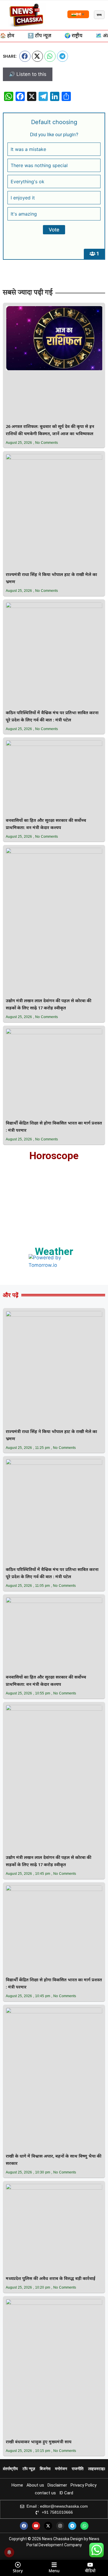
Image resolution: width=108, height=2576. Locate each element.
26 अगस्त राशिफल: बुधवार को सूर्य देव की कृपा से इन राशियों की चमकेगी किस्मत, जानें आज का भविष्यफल (50, 431)
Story (18, 2571)
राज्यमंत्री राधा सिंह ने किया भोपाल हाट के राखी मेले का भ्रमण (51, 579)
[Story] (18, 2565)
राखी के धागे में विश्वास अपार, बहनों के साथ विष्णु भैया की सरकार (54, 2160)
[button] (25, 56)
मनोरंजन (61, 2469)
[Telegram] (72, 2526)
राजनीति (78, 2469)
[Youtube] (36, 2526)
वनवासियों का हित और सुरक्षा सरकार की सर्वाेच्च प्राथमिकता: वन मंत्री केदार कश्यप (46, 824)
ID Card (66, 2493)
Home (17, 2485)
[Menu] (54, 2565)
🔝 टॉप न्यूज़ (39, 36)
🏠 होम (7, 36)
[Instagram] (60, 2526)
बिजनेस (45, 2469)
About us (35, 2485)
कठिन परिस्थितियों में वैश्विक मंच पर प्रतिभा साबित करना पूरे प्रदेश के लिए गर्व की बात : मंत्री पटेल (52, 717)
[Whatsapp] (84, 2526)
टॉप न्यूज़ (29, 2469)
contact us (45, 2493)
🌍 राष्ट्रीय (73, 36)
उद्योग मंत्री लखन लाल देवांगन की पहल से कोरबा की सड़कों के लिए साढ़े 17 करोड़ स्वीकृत (49, 1005)
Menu (54, 2571)
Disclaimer (57, 2485)
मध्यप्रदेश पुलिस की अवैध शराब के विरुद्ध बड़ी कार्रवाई (51, 2279)
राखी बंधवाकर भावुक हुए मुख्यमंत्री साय (39, 2442)
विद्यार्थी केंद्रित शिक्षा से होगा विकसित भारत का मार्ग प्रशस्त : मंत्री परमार (54, 1127)
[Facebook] (24, 2526)
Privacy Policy (84, 2485)
